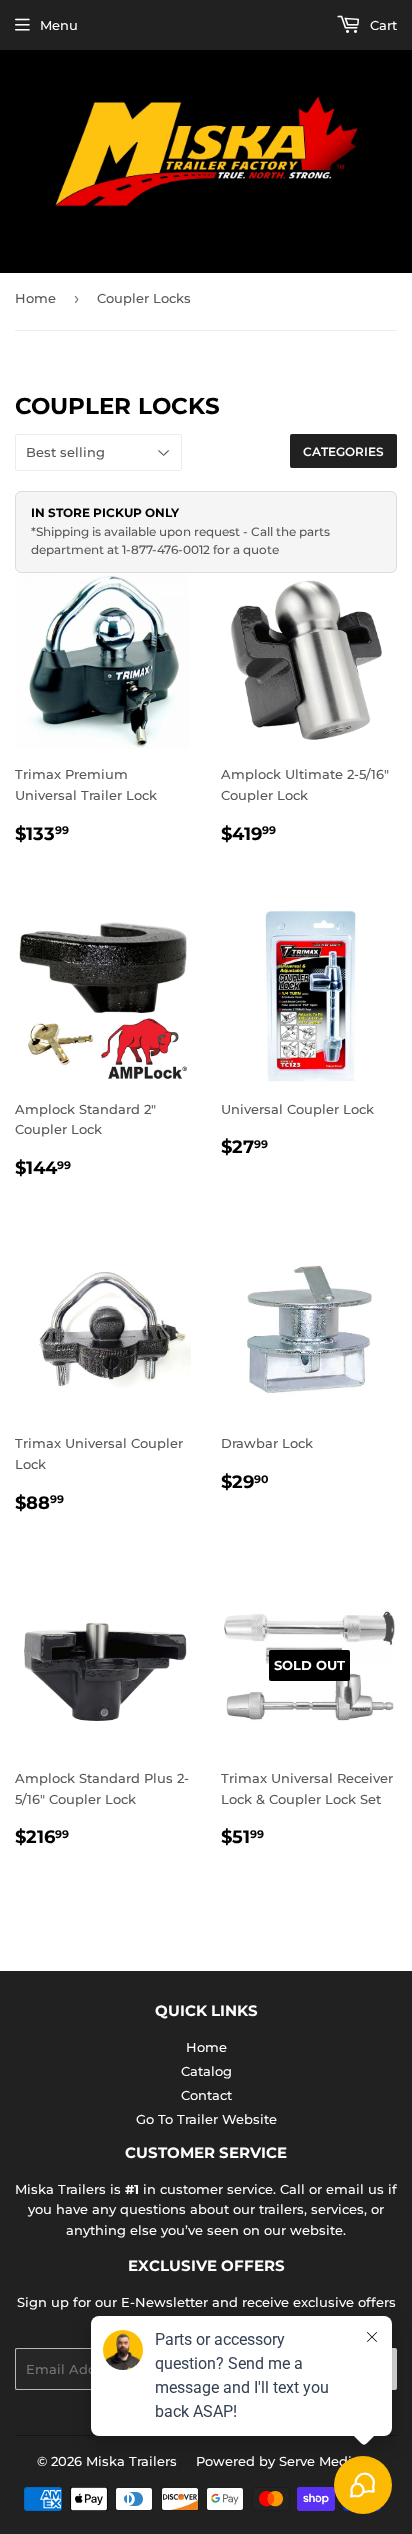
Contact (206, 2095)
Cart (381, 25)
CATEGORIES (343, 451)
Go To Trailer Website (206, 2119)
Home (35, 298)
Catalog (206, 2071)
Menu (59, 25)
